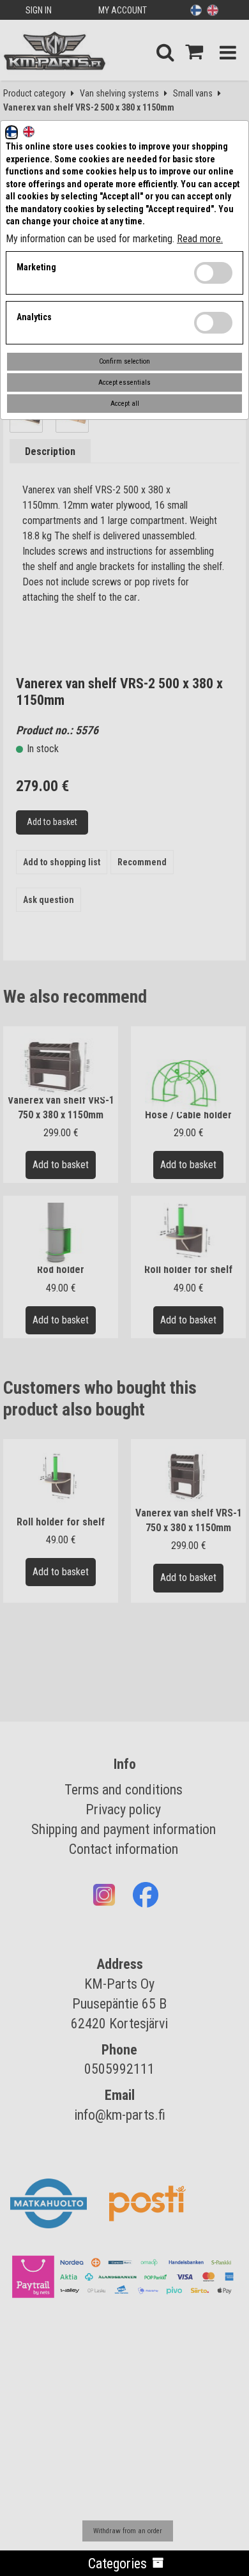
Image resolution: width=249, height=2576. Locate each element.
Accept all (125, 404)
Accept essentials (124, 382)
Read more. (200, 239)
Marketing (36, 267)
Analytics (34, 317)
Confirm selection (124, 361)
